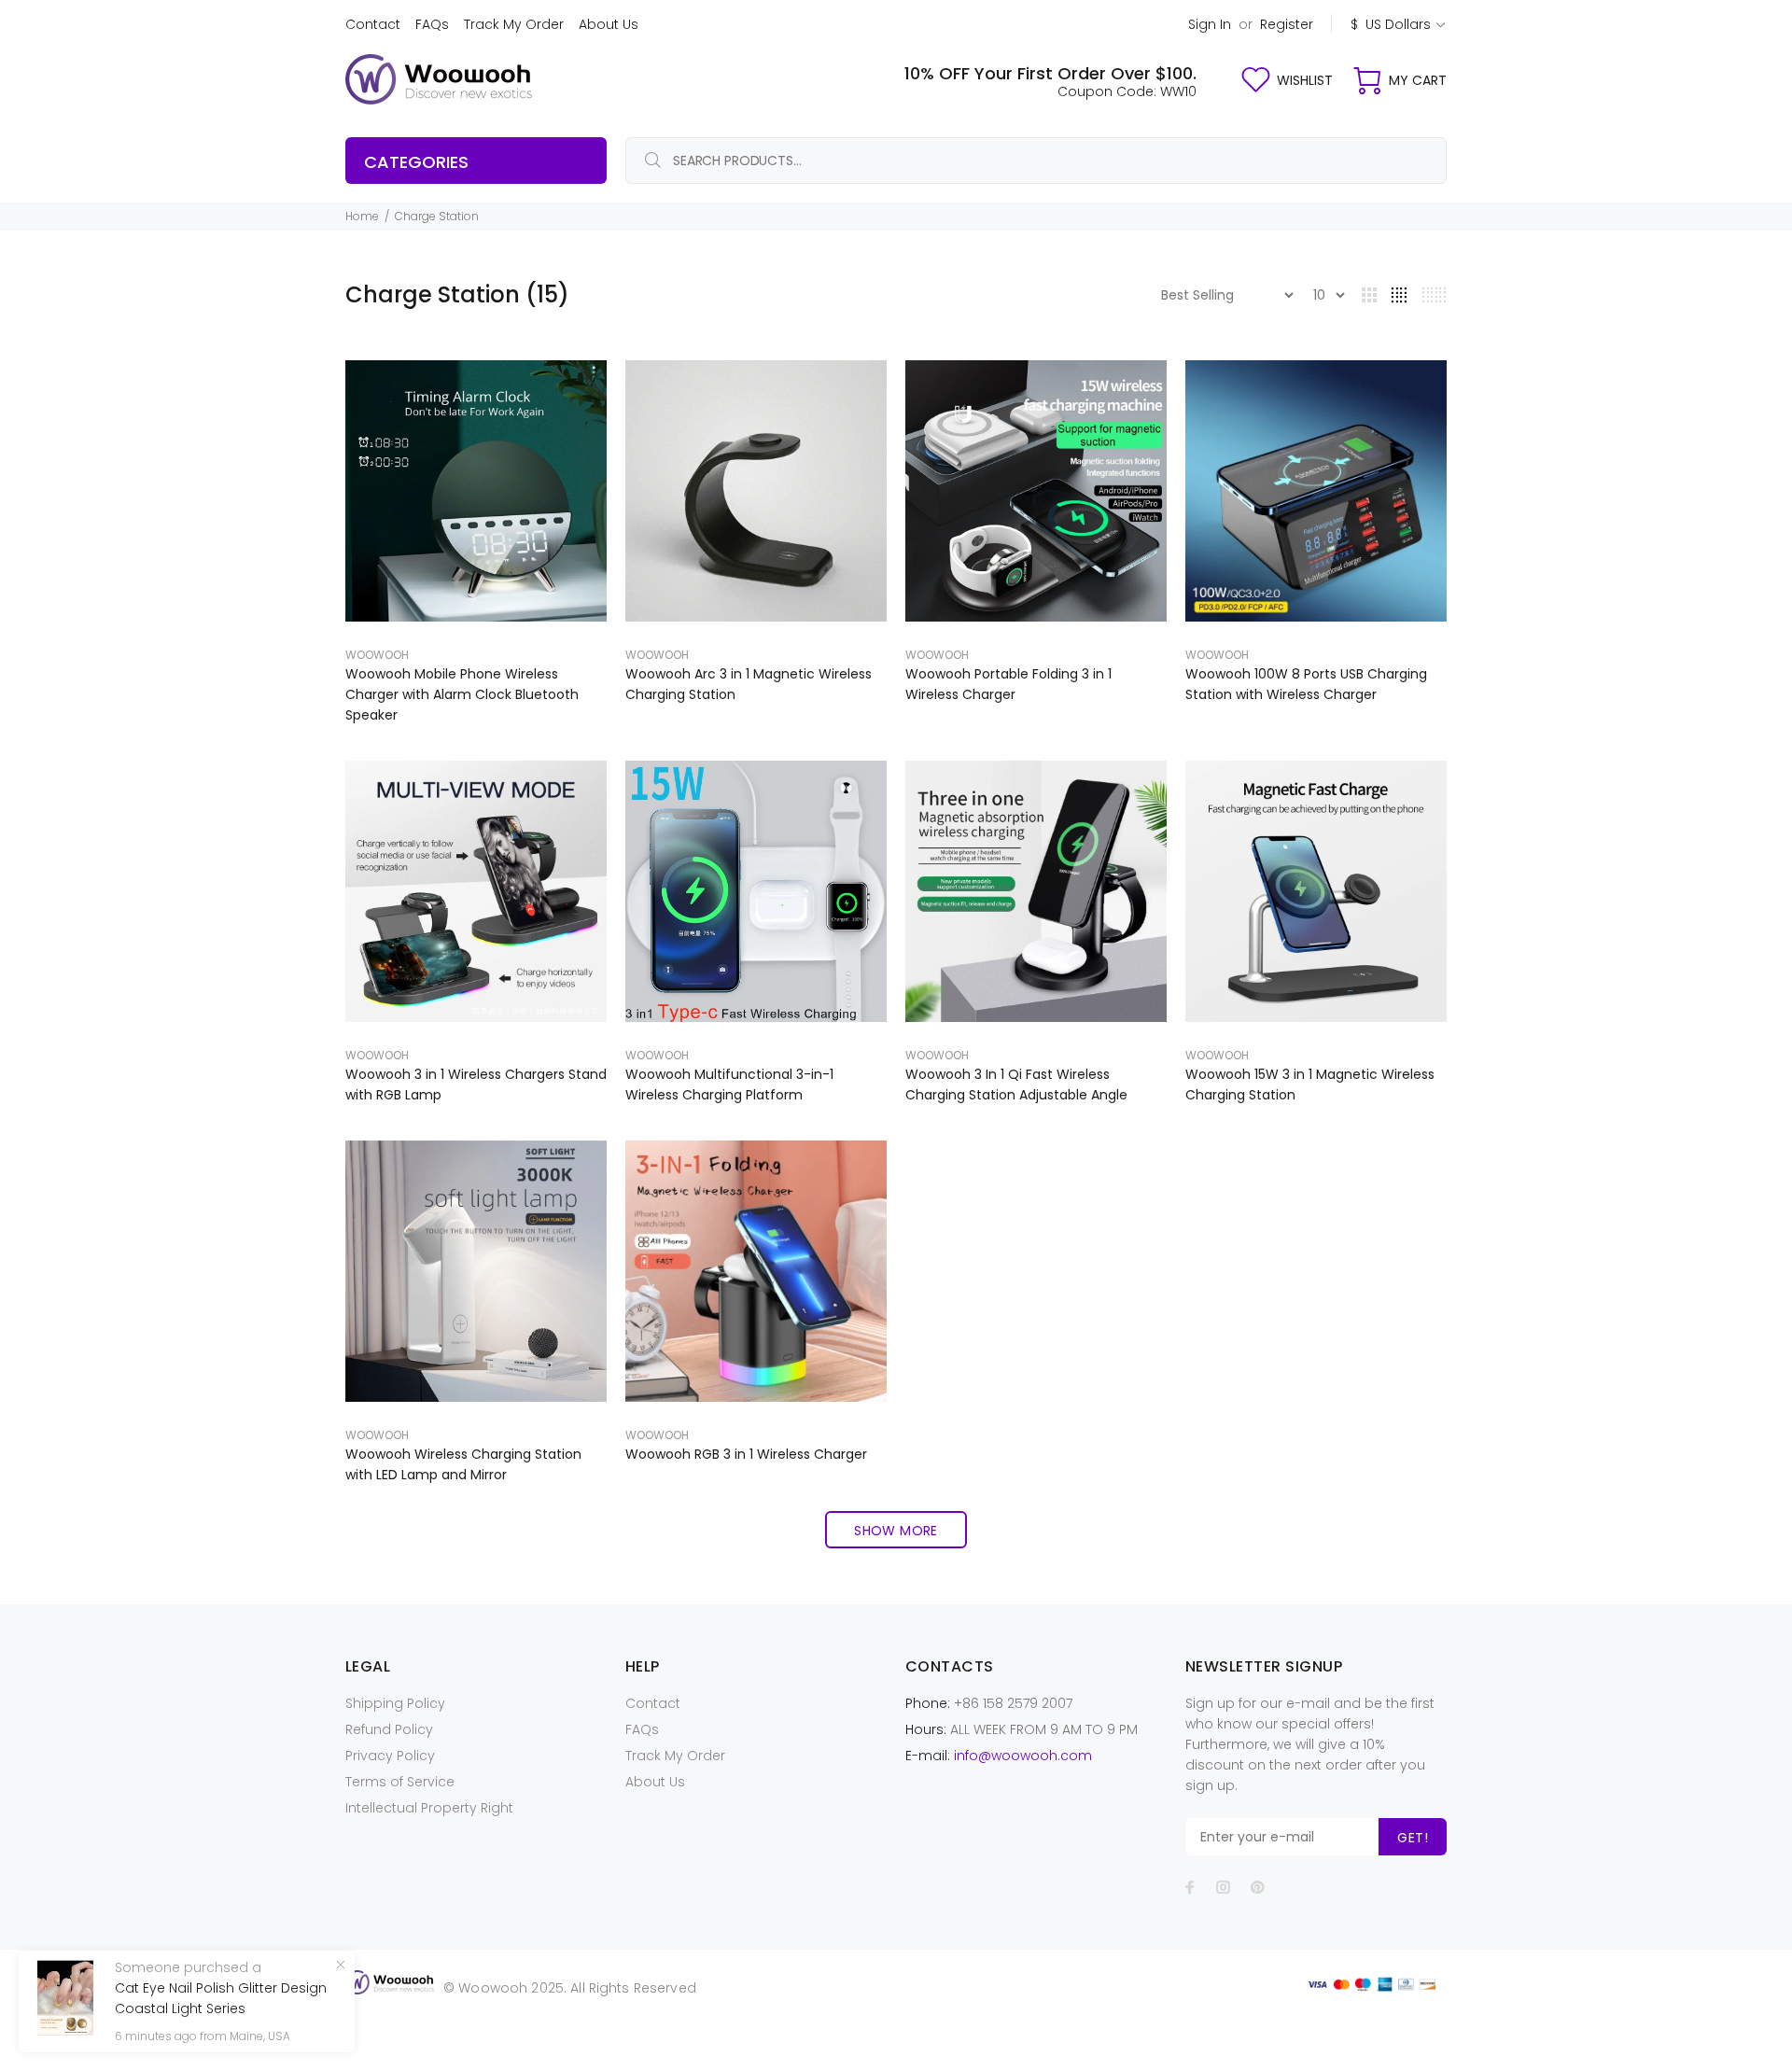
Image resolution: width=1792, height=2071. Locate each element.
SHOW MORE (896, 1531)
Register (1287, 24)
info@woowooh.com (1023, 1756)
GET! (1413, 1838)
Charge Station (437, 216)
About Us (609, 24)
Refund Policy (389, 1729)
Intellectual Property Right (429, 1808)
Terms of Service (400, 1782)
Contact (373, 24)
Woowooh (377, 655)
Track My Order (514, 24)
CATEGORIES (416, 162)
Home (362, 216)
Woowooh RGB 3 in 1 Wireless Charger (746, 1454)
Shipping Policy (395, 1703)
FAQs (432, 24)
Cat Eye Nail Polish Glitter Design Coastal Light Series (221, 1998)
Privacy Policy (390, 1756)
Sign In (1210, 24)
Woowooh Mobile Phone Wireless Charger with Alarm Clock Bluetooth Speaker (462, 694)
